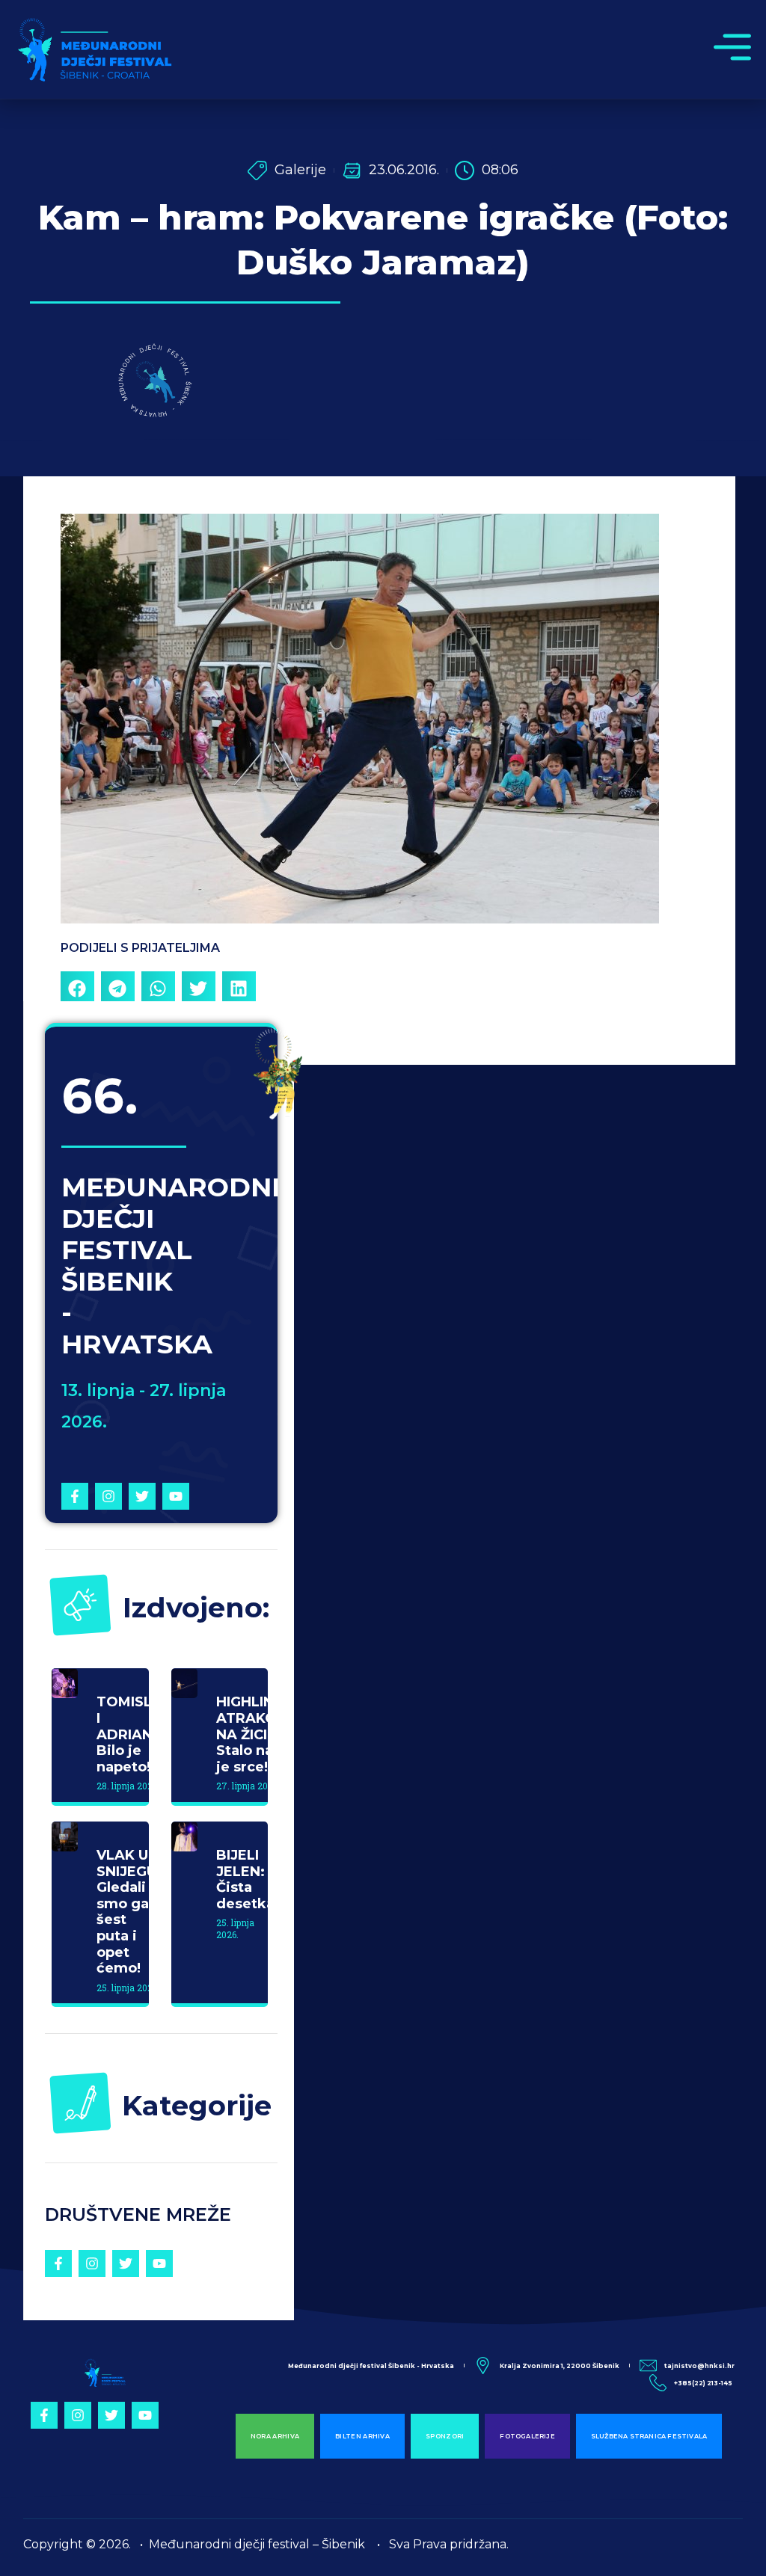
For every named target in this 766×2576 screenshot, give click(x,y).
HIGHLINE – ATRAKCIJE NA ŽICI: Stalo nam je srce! (255, 1734)
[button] (77, 988)
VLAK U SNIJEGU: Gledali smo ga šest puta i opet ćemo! (129, 1912)
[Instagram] (108, 1496)
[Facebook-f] (75, 1496)
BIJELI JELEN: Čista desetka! (247, 1879)
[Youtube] (176, 1496)
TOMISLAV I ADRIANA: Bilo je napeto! (134, 1734)
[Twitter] (142, 1496)
